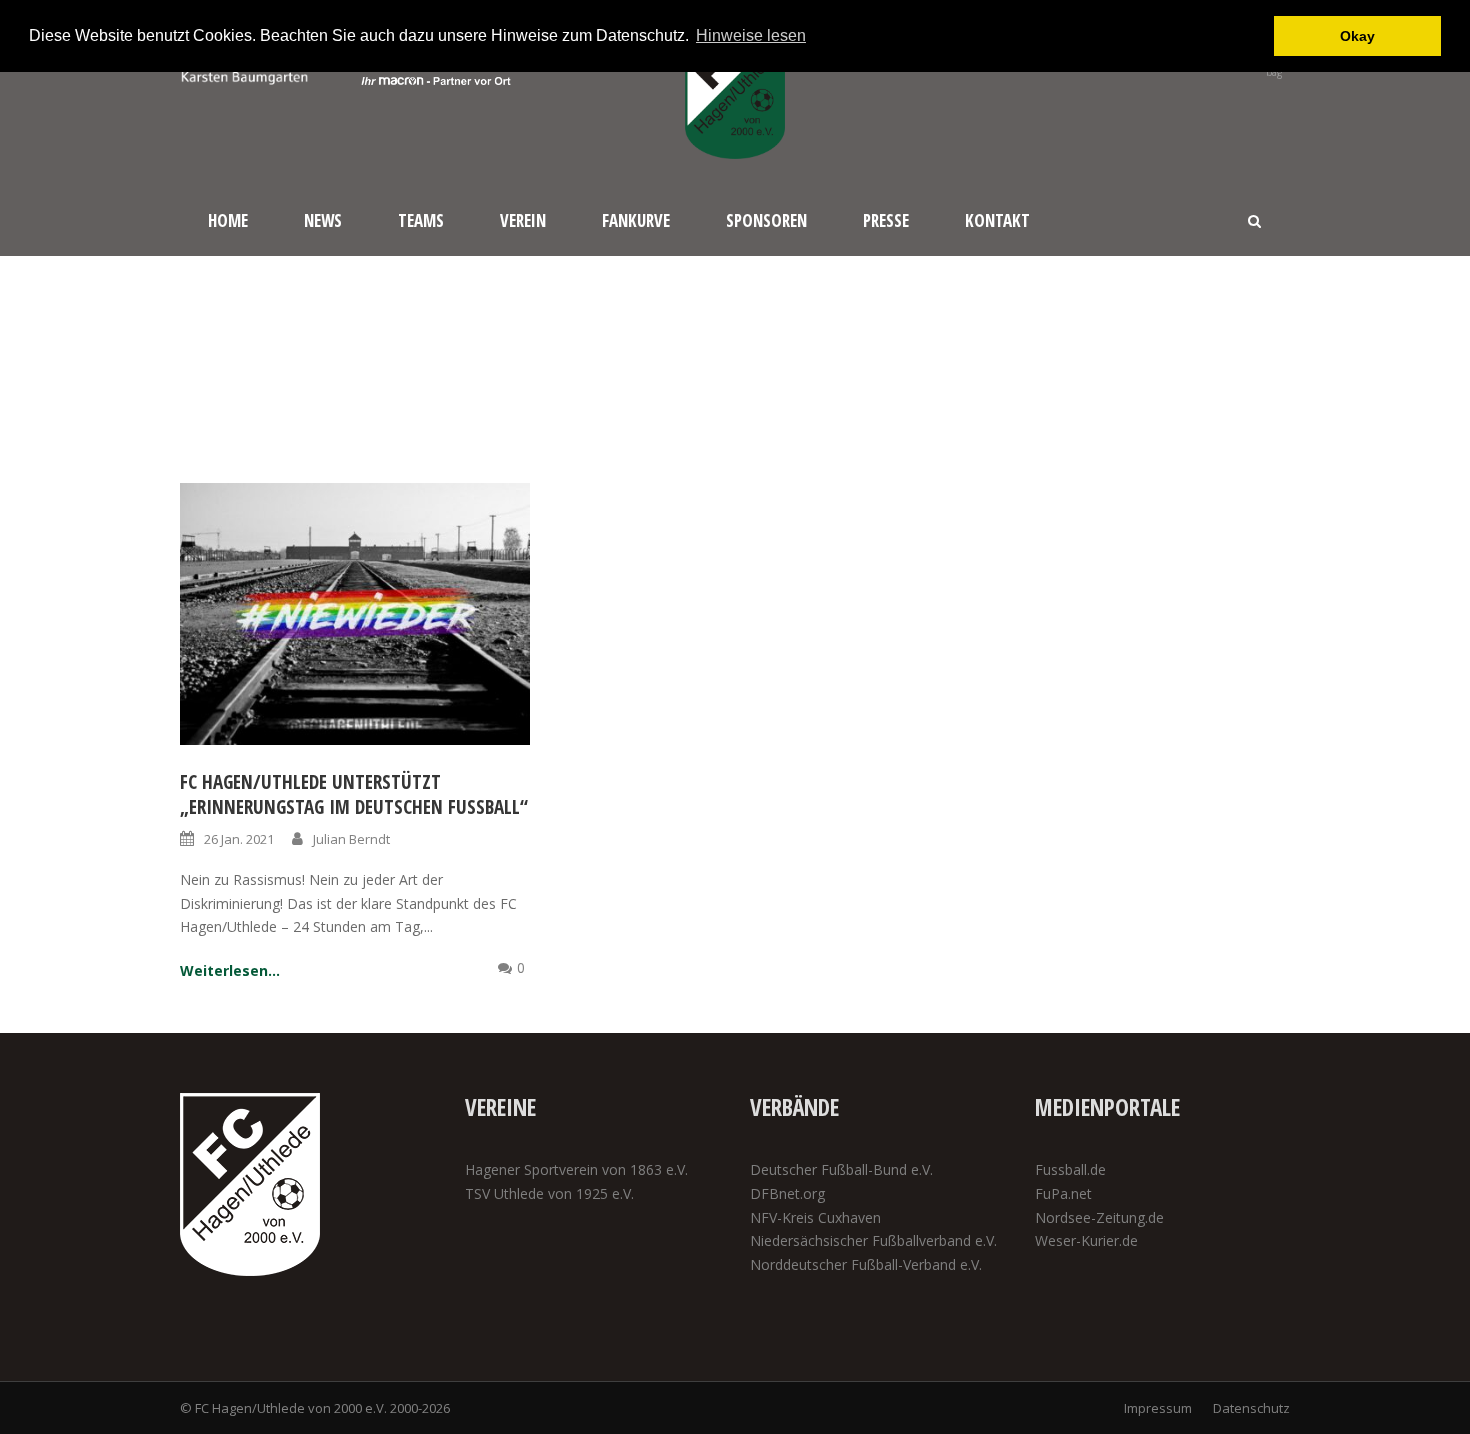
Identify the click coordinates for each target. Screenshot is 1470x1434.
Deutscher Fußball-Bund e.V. (841, 1169)
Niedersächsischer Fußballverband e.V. (873, 1240)
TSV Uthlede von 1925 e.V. (549, 1193)
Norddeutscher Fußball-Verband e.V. (866, 1264)
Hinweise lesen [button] (751, 35)
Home (228, 220)
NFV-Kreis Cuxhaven (815, 1217)
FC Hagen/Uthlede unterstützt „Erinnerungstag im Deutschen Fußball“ (354, 794)
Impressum (1158, 1408)
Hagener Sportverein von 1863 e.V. (576, 1169)
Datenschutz (1251, 1408)
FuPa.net (1063, 1193)
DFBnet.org (787, 1193)
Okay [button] (1357, 36)
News (323, 220)
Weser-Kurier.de (1086, 1240)
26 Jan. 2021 (239, 839)
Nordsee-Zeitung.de (1099, 1217)
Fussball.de (1070, 1169)
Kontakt (997, 220)
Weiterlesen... (230, 970)
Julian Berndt (351, 839)
